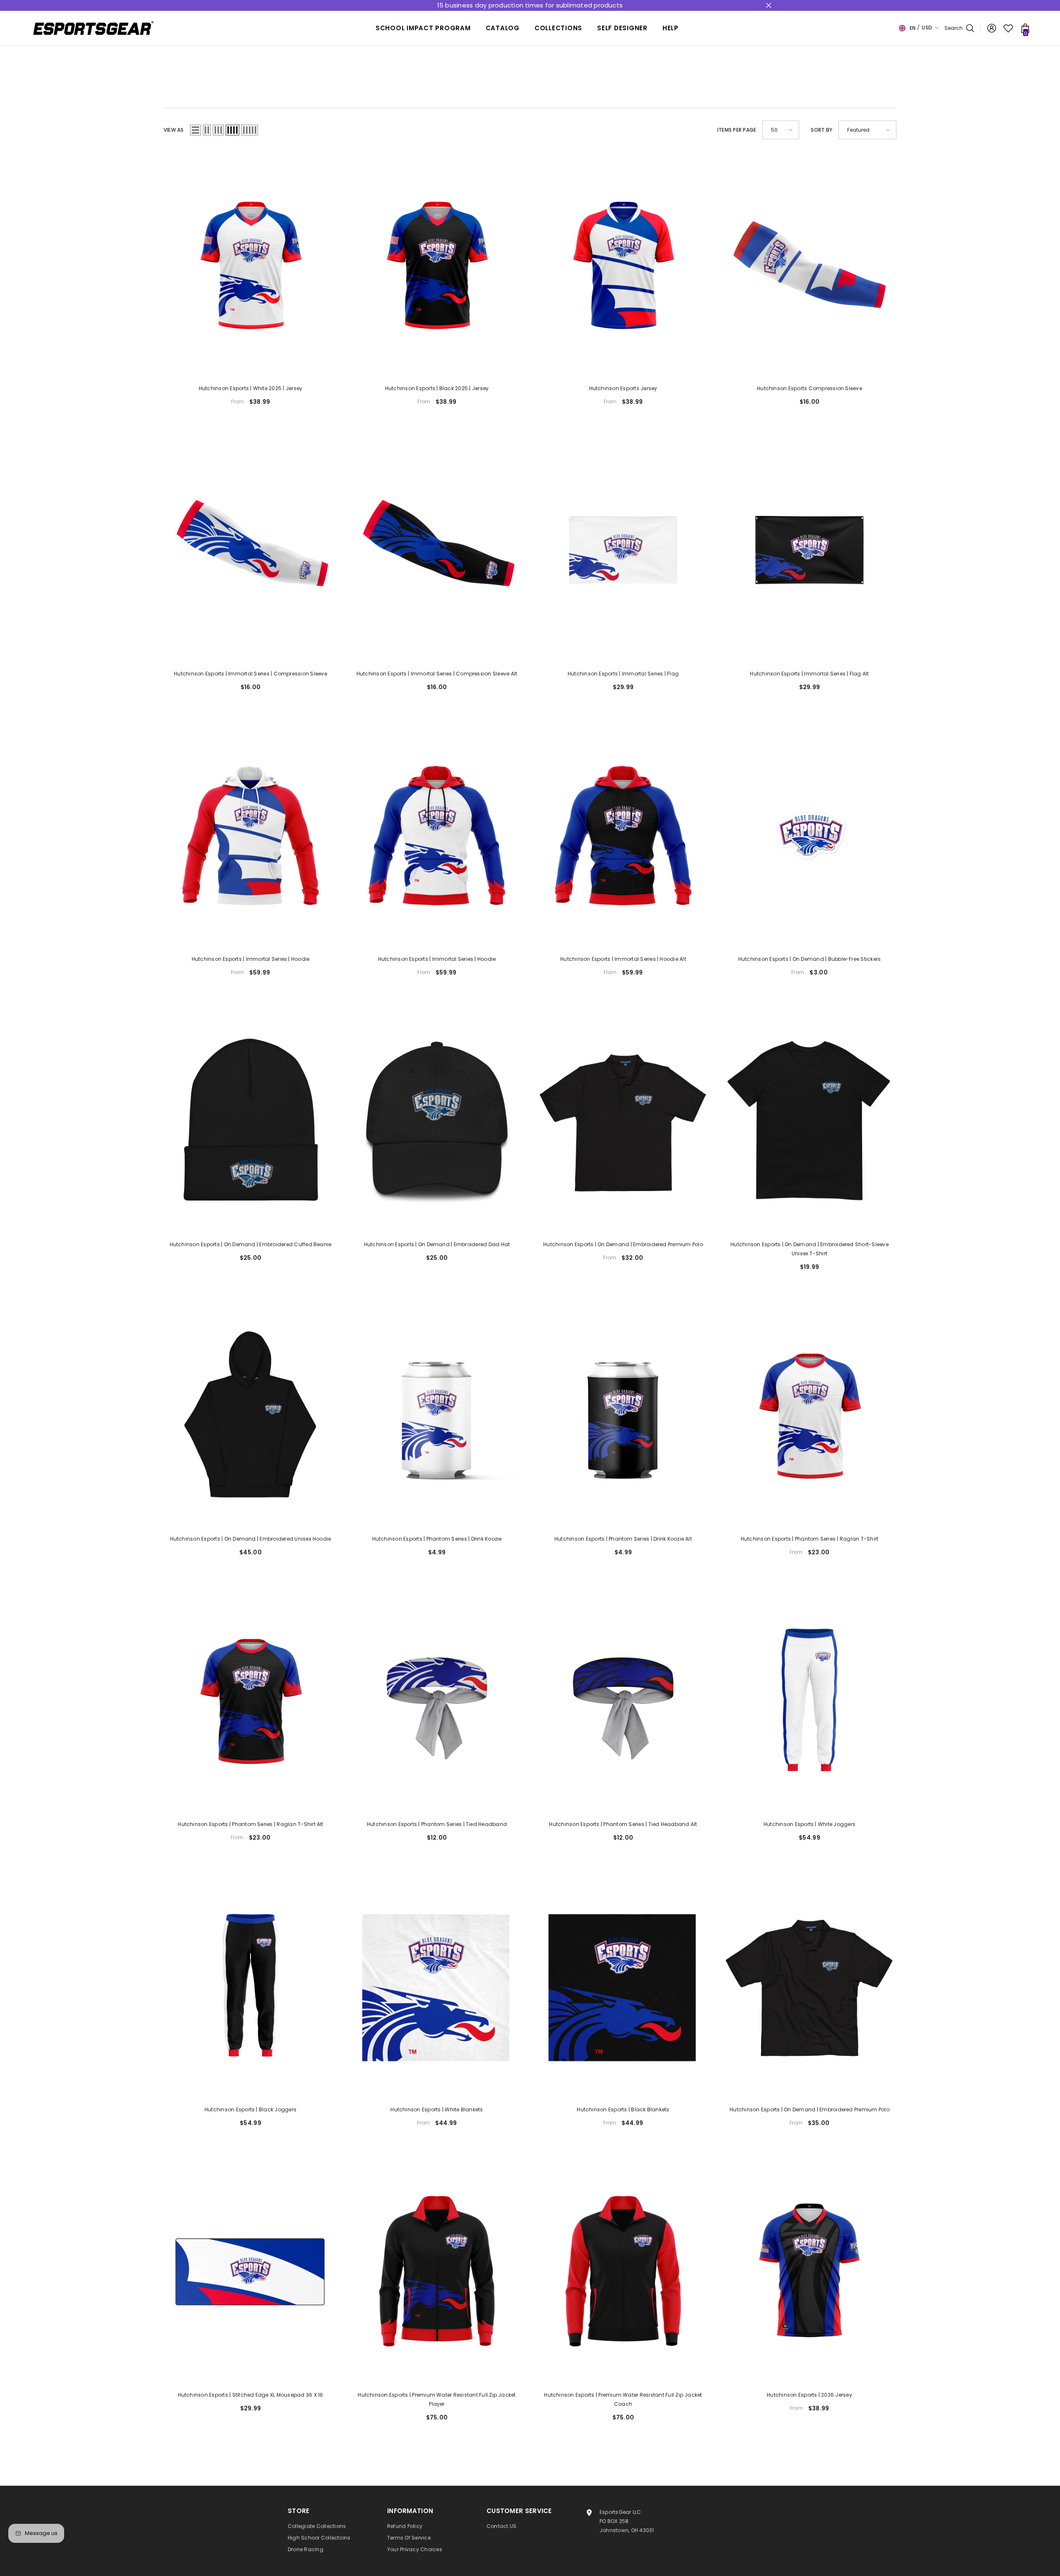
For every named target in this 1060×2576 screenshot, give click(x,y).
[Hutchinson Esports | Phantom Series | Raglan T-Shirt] (809, 1415)
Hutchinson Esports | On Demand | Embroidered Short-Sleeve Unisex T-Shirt (809, 1249)
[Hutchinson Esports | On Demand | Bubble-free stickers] (809, 835)
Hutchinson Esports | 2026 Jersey (809, 2395)
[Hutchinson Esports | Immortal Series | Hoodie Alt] (623, 835)
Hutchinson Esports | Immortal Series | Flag (623, 674)
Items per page (737, 130)
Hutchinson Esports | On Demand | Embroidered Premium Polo (623, 1244)
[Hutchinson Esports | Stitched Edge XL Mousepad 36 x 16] (251, 2271)
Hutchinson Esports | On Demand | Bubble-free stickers (810, 959)
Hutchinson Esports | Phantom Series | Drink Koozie (437, 1539)
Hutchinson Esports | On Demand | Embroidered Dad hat (437, 1244)
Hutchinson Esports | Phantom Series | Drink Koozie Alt (623, 1539)
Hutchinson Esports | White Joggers (809, 1824)
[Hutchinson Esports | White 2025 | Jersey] (251, 265)
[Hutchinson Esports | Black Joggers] (251, 1986)
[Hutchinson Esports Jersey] (623, 265)
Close (769, 6)
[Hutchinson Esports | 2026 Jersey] (809, 2271)
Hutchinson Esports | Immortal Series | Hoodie (251, 959)
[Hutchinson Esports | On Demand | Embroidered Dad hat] (437, 1121)
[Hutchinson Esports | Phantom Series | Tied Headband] (437, 1700)
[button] (195, 130)
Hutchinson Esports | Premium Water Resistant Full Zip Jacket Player (437, 2399)
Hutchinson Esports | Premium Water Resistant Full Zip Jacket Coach (623, 2399)
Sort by (821, 130)
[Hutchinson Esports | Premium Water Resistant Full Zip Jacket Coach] (623, 2271)
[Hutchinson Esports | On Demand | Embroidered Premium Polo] (623, 1121)
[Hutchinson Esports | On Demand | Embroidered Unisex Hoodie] (251, 1415)
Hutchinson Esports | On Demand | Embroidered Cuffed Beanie (251, 1244)
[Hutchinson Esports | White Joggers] (809, 1700)
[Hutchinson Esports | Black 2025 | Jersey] (437, 265)
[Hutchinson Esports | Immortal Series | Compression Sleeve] (251, 550)
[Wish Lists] (1008, 28)
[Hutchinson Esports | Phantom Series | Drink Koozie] (437, 1415)
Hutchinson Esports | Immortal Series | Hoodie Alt (623, 959)
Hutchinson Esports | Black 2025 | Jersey (437, 388)
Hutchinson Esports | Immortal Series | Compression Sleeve (251, 674)
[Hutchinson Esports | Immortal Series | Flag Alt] (809, 550)
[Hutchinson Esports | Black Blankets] (623, 1986)
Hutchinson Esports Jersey (623, 388)
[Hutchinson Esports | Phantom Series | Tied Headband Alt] (623, 1700)
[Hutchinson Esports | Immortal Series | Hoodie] (251, 835)
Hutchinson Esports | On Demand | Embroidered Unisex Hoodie (251, 1539)
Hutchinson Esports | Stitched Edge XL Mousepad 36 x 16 (251, 2395)
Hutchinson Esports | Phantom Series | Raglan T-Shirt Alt (250, 1824)
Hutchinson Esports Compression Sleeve (809, 388)
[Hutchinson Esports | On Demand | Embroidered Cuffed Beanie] (251, 1121)
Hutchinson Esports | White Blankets (437, 2109)
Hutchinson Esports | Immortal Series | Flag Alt (809, 674)
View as (174, 130)
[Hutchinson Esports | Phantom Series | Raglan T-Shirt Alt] (251, 1700)
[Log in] (992, 28)
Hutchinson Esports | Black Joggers (251, 2109)
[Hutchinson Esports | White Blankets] (437, 1986)
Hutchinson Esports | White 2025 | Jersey (251, 388)
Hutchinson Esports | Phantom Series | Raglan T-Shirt (809, 1539)
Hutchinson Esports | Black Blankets (623, 2109)
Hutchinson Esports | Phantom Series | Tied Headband (437, 1824)
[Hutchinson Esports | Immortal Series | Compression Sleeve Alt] (437, 550)
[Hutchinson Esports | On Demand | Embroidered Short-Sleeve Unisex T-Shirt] (809, 1121)
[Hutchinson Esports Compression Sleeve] (809, 265)
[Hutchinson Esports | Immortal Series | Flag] (623, 550)
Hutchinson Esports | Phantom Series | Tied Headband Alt (623, 1824)
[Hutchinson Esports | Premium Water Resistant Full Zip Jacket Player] (437, 2271)
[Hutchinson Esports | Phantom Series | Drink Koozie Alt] (623, 1415)
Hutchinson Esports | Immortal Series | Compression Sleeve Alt (437, 674)
